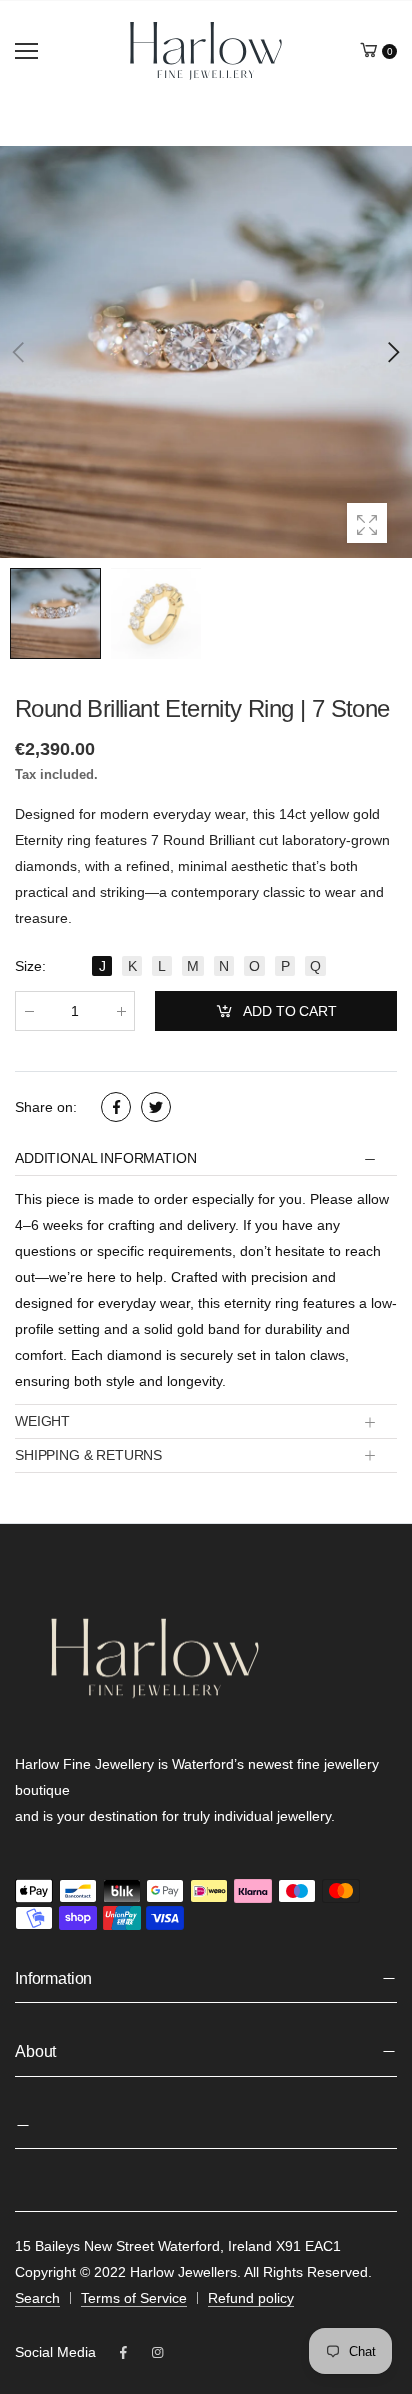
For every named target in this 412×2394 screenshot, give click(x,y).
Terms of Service (134, 2298)
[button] (392, 352)
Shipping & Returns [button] (88, 1455)
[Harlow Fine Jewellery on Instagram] (157, 2353)
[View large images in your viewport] (367, 523)
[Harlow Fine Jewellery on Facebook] (123, 2353)
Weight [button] (42, 1421)
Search (37, 2298)
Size (30, 966)
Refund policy (251, 2298)
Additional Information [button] (105, 1158)
